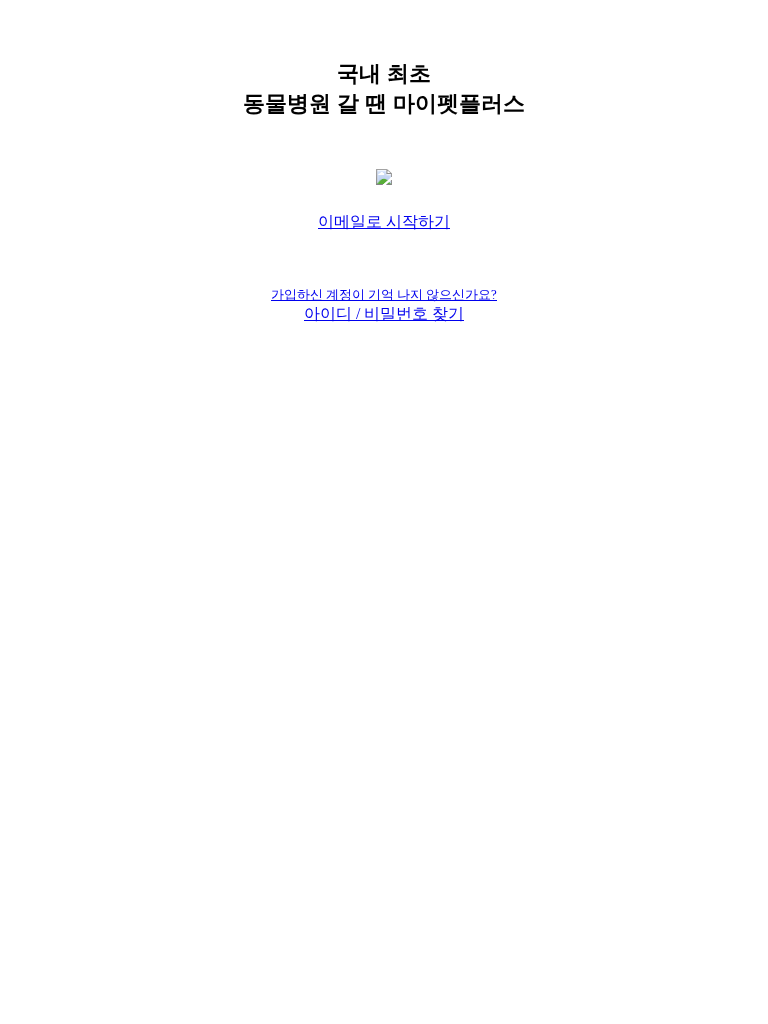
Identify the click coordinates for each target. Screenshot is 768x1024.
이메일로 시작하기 (384, 221)
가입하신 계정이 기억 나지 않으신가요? (384, 294)
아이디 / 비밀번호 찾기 (384, 313)
